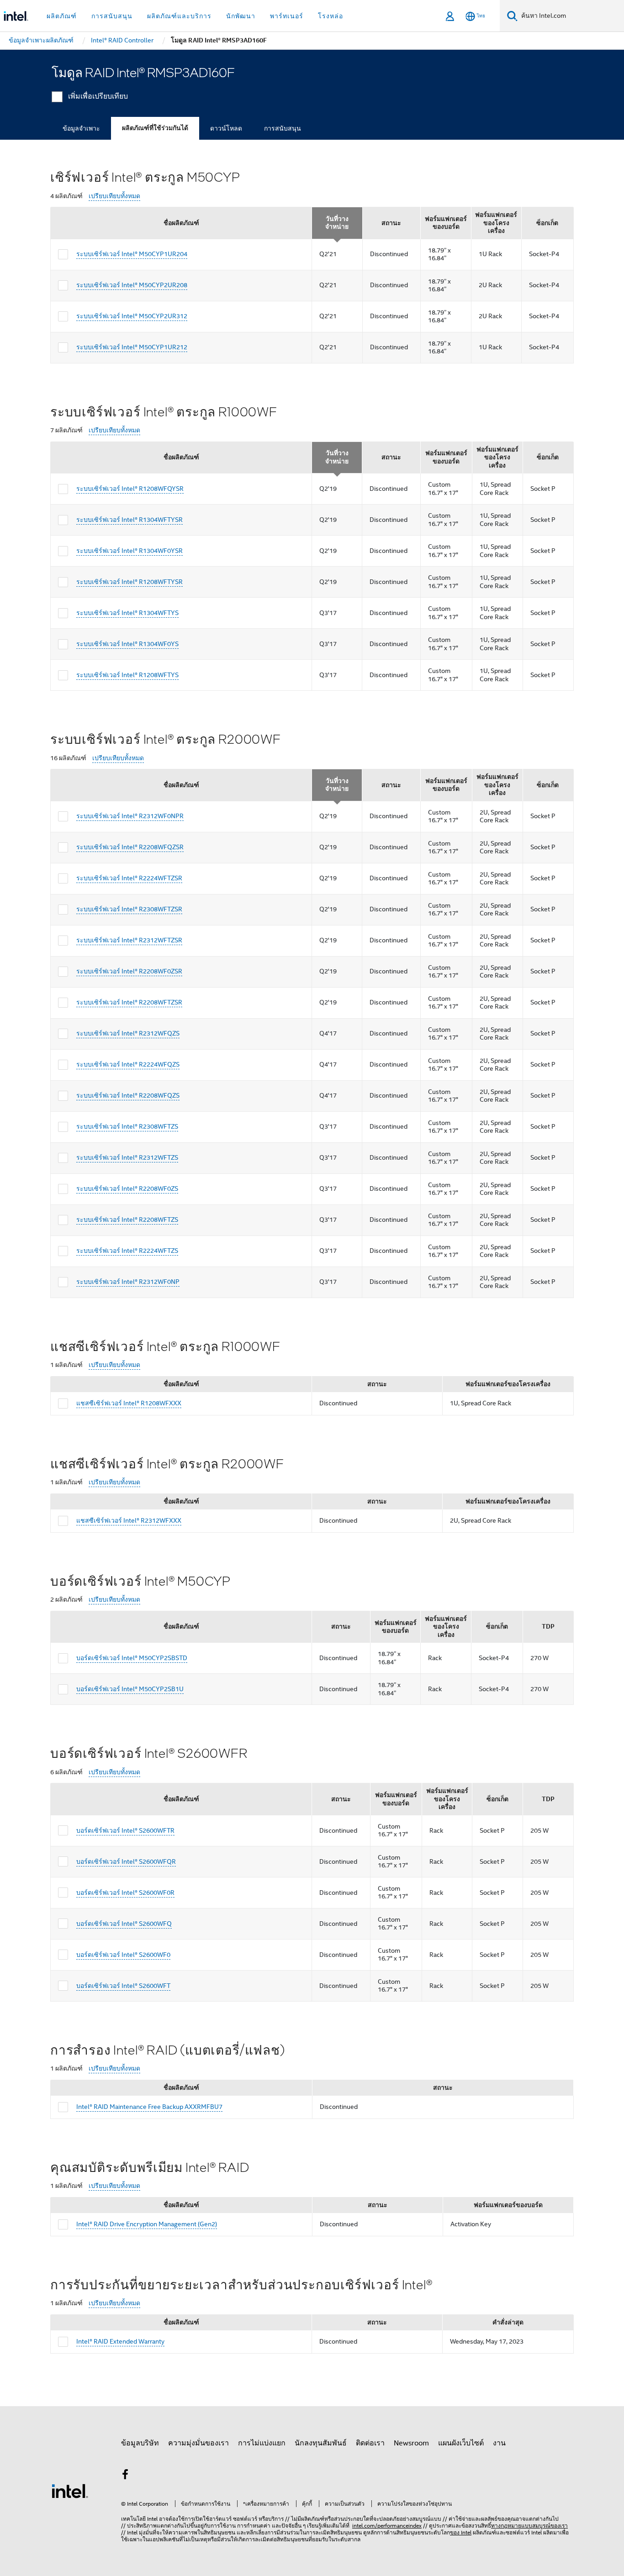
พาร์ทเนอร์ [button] (287, 16)
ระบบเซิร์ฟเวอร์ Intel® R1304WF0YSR (130, 551)
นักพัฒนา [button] (241, 16)
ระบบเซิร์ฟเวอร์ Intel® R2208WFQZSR (130, 847)
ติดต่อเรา (370, 2443)
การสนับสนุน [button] (112, 16)
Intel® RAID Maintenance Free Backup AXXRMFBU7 (149, 2107)
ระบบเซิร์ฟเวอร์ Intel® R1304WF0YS (127, 644)
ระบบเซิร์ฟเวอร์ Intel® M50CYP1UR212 (132, 347)
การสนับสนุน (283, 128)
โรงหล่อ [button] (331, 16)
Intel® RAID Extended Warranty (120, 2341)
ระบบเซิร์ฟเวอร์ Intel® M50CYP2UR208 (132, 285)
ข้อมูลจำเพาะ (81, 128)
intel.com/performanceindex (387, 2526)
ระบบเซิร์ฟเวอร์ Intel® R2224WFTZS (127, 1251)
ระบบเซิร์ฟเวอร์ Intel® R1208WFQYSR (130, 489)
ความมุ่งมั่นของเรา (198, 2443)
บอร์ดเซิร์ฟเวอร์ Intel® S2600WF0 (123, 1955)
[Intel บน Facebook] (125, 2476)
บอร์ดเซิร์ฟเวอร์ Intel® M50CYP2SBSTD (132, 1658)
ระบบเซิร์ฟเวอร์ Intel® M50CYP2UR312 (132, 316)
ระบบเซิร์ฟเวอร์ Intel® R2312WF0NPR (130, 816)
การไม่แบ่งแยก (262, 2443)
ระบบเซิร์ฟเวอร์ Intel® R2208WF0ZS (127, 1188)
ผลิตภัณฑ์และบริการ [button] (179, 16)
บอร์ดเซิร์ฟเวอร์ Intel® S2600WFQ (124, 1924)
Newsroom (411, 2443)
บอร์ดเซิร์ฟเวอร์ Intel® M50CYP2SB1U (130, 1689)
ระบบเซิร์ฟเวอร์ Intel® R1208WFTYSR (130, 582)
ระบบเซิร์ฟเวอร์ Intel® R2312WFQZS (128, 1033)
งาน (499, 2443)
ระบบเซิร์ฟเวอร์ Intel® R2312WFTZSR (129, 940)
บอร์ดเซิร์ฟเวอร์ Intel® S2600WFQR (126, 1861)
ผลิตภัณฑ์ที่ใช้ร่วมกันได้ (155, 128)
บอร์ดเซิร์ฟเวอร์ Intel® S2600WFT (123, 1986)
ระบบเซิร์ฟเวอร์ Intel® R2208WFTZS (127, 1220)
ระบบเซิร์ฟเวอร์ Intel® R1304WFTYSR (130, 520)
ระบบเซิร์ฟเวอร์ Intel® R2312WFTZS (127, 1157)
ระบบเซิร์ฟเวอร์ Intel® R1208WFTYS (127, 675)
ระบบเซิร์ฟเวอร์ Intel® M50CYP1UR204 (132, 254)
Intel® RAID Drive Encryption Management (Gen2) (147, 2224)
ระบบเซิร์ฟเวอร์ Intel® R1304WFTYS (127, 613)
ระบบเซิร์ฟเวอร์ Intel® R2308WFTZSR (129, 909)
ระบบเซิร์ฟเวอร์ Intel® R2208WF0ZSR (129, 971)
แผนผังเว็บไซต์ (461, 2443)
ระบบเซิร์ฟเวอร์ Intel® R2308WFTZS (127, 1126)
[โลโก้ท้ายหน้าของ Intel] (70, 2491)
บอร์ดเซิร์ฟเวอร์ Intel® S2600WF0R (125, 1893)
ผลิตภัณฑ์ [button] (62, 16)
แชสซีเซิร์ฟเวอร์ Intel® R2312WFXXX (129, 1520)
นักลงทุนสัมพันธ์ (321, 2443)
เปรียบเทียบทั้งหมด (114, 196)
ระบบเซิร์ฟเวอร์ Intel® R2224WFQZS (128, 1064)
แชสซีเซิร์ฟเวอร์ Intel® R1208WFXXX (129, 1403)
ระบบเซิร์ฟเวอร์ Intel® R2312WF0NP (128, 1282)
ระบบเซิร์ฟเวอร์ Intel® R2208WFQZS (128, 1095)
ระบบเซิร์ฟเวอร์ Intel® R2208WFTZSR (129, 1002)
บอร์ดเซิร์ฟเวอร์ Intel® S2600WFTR (125, 1830)
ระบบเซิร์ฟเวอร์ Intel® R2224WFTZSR (129, 878)
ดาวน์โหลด (226, 128)
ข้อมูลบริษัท (140, 2443)
